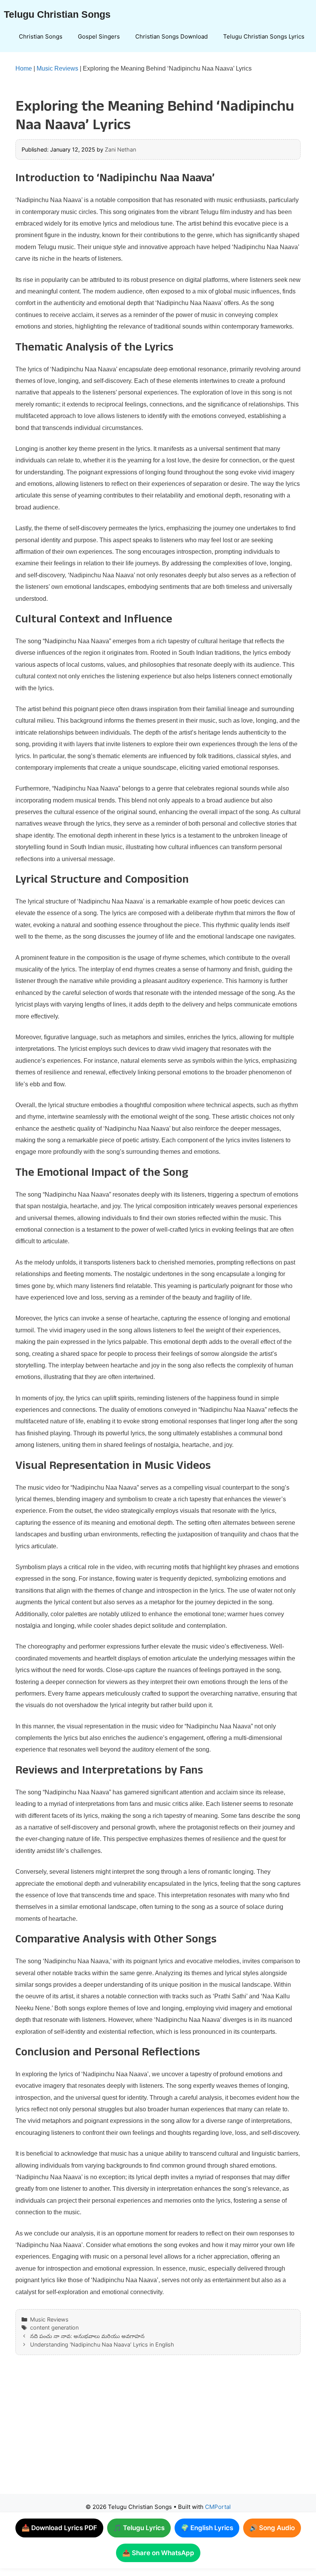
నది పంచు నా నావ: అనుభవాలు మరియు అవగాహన (87, 2336)
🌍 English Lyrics (207, 2528)
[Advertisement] (158, 2432)
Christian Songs (41, 36)
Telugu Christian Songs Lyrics (264, 36)
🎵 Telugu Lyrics (139, 2528)
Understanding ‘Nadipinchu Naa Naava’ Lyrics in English (102, 2344)
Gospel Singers (99, 36)
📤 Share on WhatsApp (158, 2553)
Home (24, 68)
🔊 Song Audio (272, 2528)
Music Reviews (57, 68)
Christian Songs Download (171, 36)
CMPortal (218, 2507)
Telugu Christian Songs (57, 14)
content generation (54, 2327)
